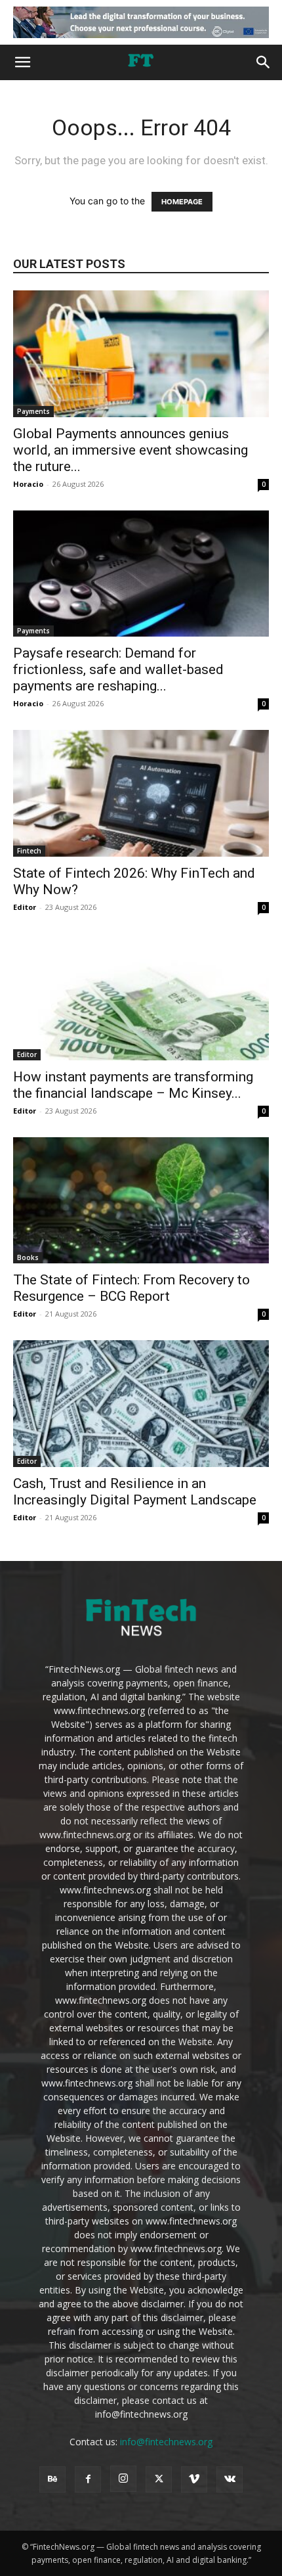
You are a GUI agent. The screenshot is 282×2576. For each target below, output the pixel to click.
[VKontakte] (230, 2479)
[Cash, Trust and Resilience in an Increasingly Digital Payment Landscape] (141, 1404)
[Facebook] (88, 2479)
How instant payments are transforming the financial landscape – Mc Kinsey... (133, 1085)
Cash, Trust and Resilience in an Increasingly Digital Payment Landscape (135, 1492)
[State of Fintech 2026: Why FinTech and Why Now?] (141, 793)
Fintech (29, 851)
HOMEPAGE (182, 202)
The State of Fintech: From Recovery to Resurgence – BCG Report (131, 1288)
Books (28, 1257)
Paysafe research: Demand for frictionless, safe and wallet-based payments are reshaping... (118, 669)
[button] (22, 62)
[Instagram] (123, 2479)
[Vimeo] (194, 2479)
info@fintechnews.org (166, 2442)
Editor (25, 907)
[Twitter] (159, 2479)
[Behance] (52, 2479)
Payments (33, 411)
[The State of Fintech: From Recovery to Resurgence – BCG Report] (141, 1201)
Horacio (28, 484)
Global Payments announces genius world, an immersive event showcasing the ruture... (131, 450)
